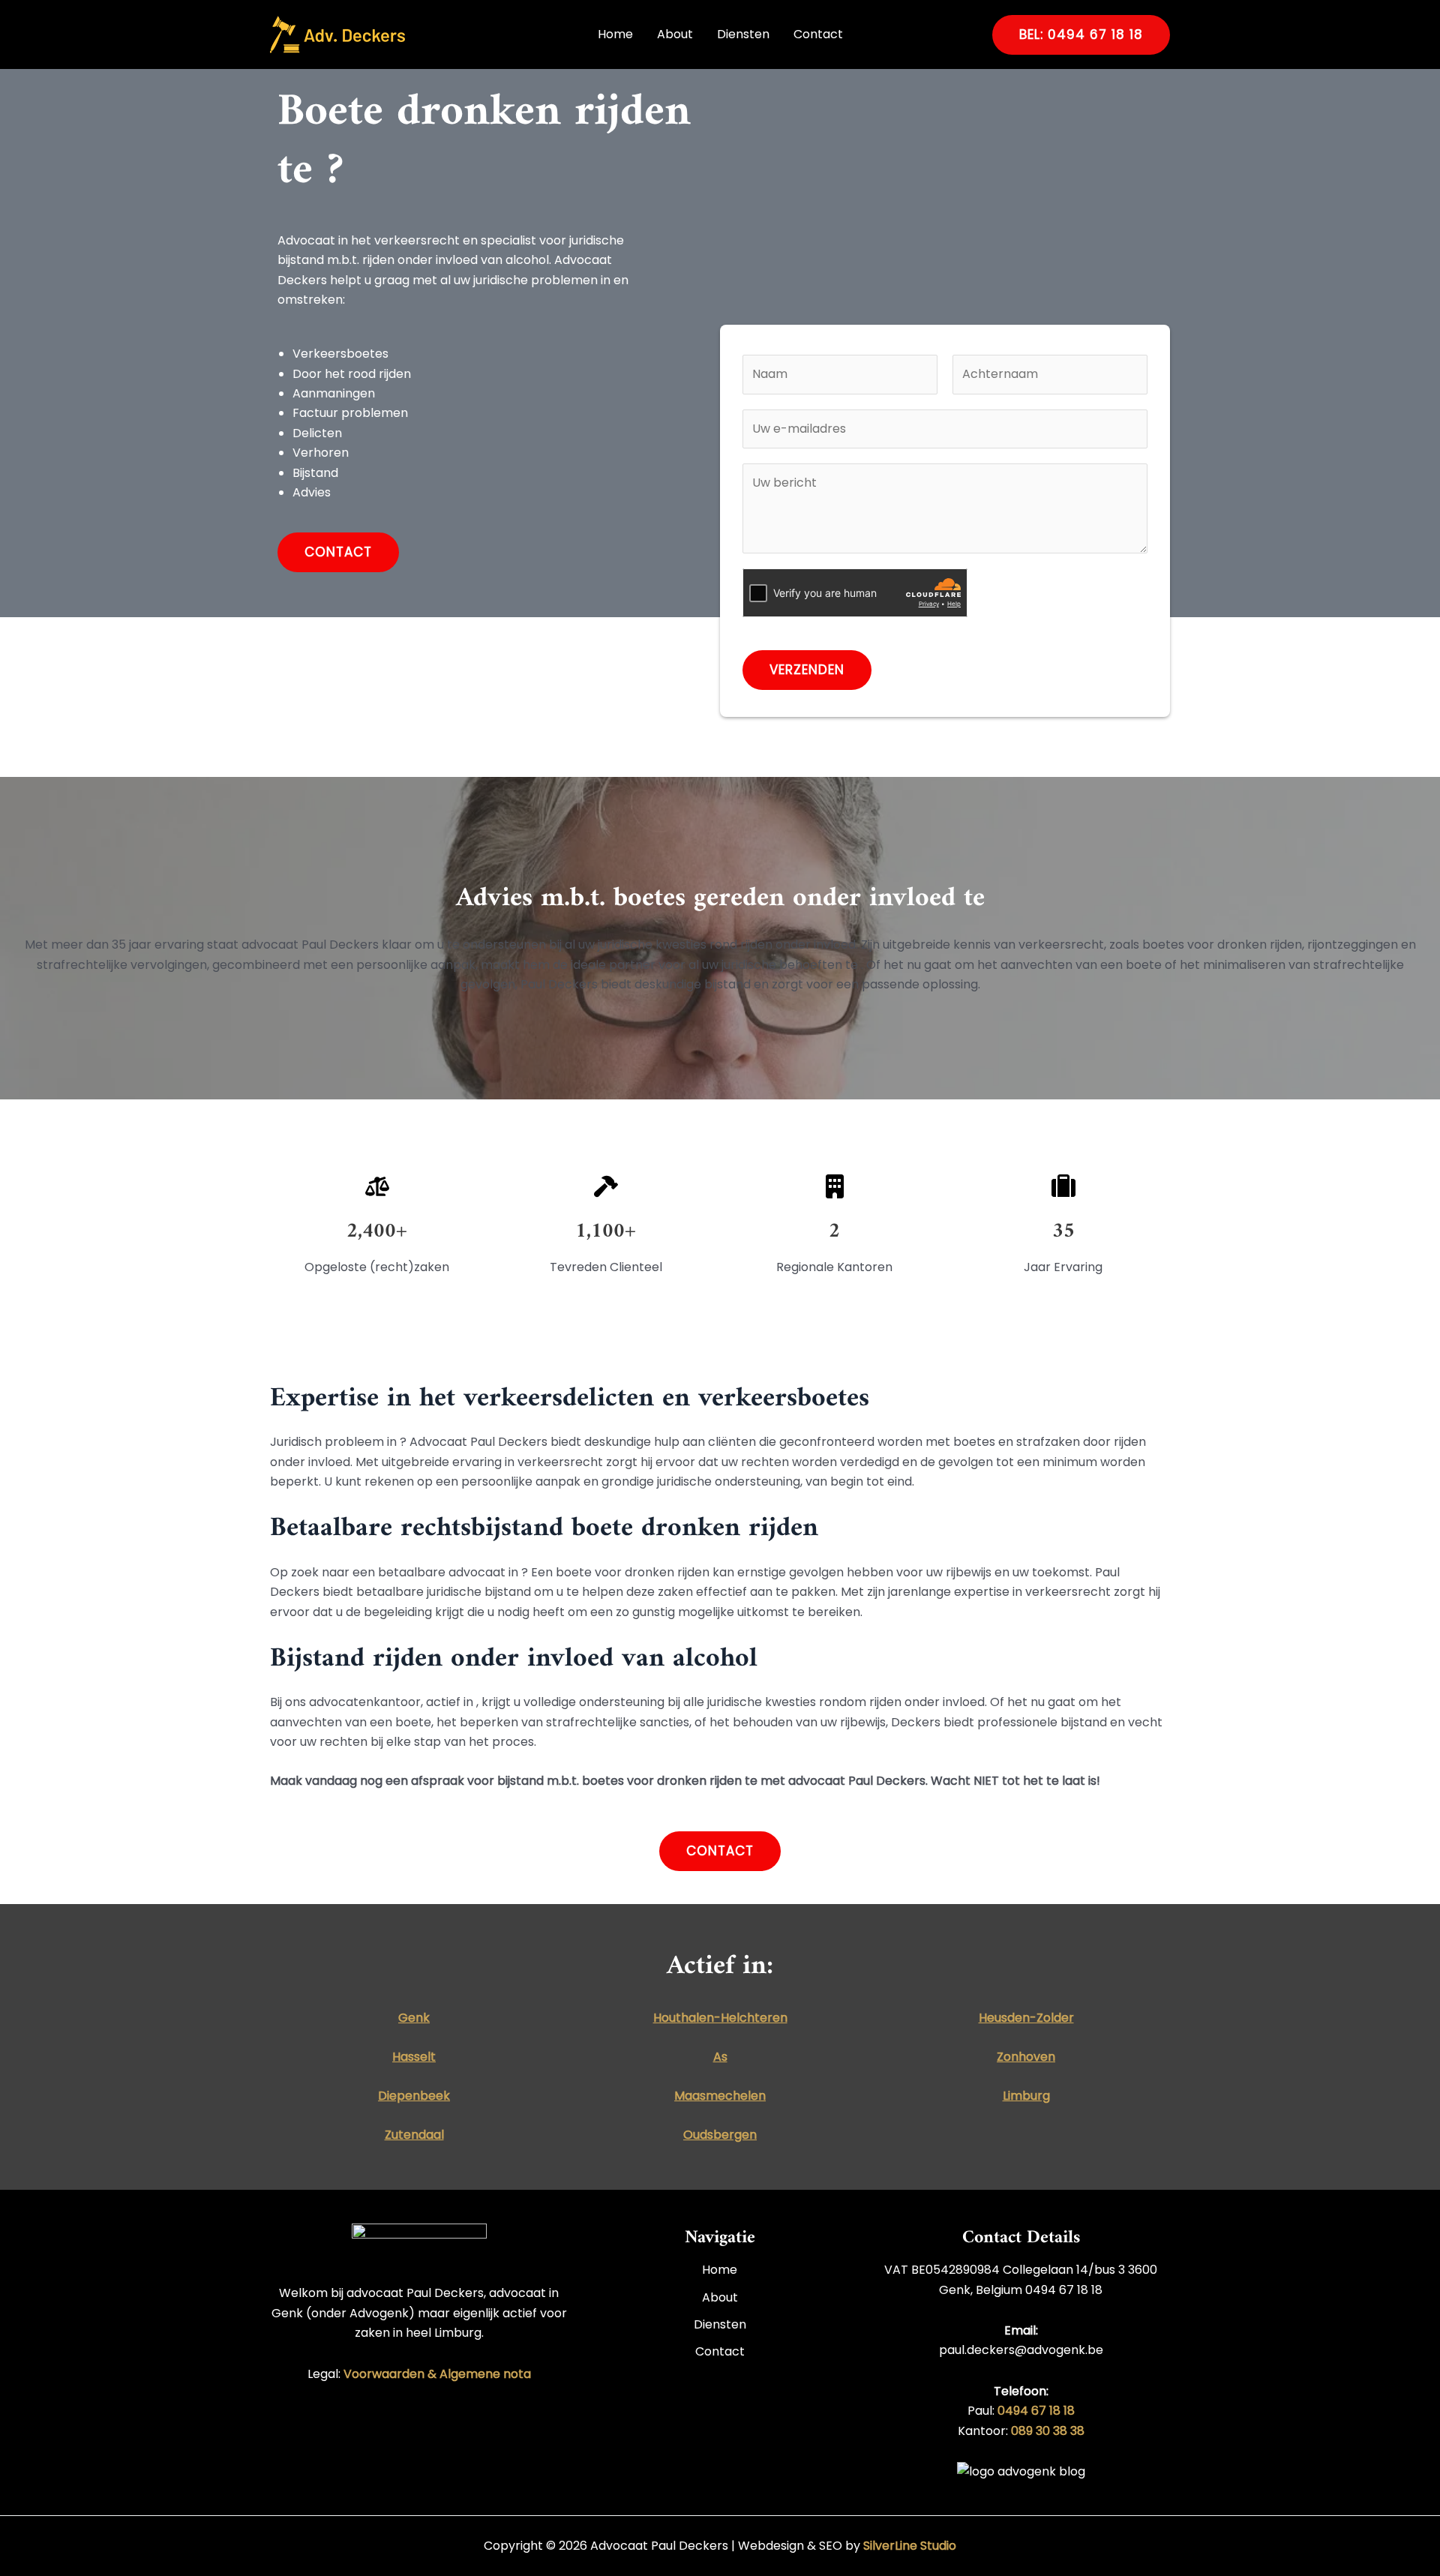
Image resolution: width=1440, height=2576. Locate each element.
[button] (1081, 35)
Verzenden (807, 670)
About (675, 34)
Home (615, 34)
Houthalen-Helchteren (720, 2018)
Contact (818, 34)
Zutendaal (414, 2135)
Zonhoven (1026, 2057)
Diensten (743, 34)
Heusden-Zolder (1026, 2018)
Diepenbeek (414, 2096)
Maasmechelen (720, 2096)
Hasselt (414, 2057)
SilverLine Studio (910, 2546)
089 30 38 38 (1048, 2431)
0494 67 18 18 (1036, 2411)
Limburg (1026, 2096)
